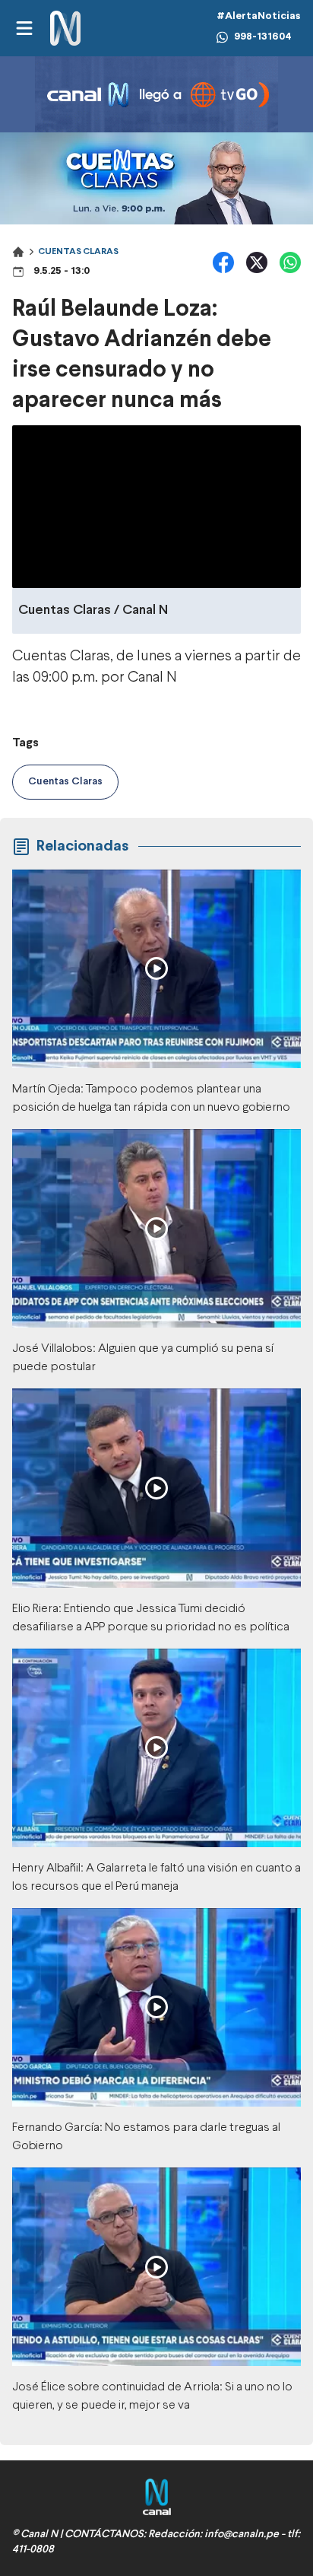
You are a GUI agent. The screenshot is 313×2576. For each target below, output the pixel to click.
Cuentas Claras (78, 252)
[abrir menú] (24, 28)
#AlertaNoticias (259, 16)
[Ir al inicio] (65, 29)
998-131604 (263, 37)
